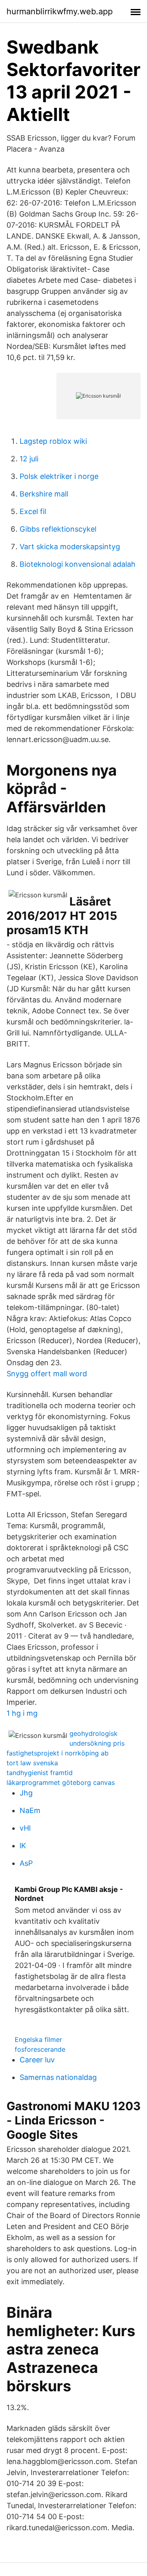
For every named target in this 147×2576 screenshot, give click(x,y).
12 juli (29, 459)
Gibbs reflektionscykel (58, 529)
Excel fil (33, 511)
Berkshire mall (44, 494)
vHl (25, 1828)
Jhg (26, 1793)
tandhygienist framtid (40, 1773)
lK (23, 1846)
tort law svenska (32, 1763)
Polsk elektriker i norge (59, 476)
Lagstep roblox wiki (53, 441)
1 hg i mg (22, 1713)
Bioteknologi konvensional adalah (78, 564)
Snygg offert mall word (47, 1374)
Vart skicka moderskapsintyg (70, 547)
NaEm (30, 1810)
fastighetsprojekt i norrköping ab (58, 1753)
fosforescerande (40, 2049)
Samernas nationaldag (58, 2077)
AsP (26, 1863)
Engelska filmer (38, 2039)
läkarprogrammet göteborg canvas (61, 1782)
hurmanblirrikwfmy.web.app (60, 11)
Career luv (37, 2060)
